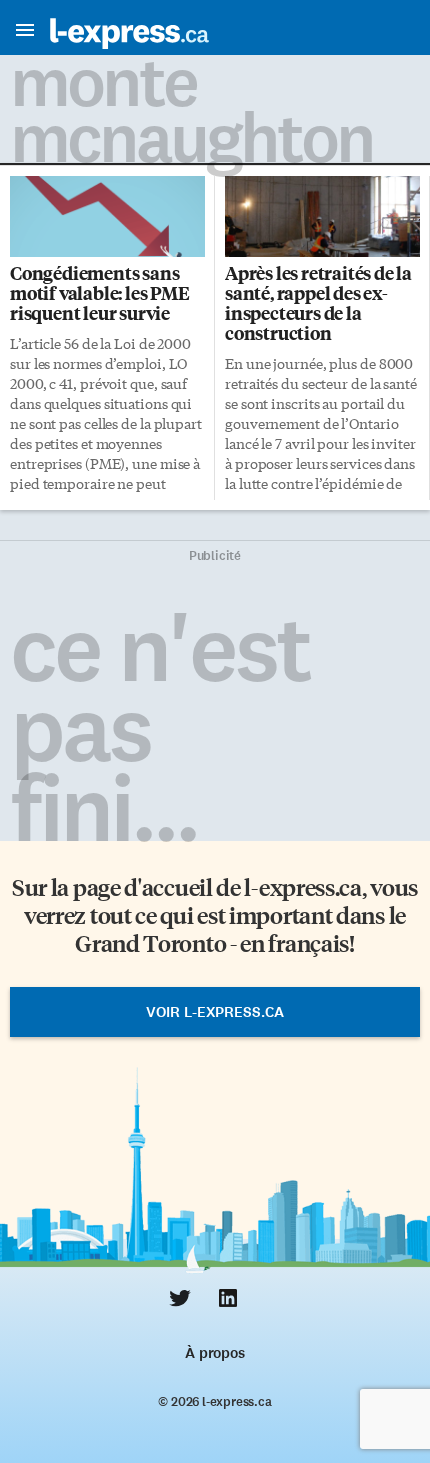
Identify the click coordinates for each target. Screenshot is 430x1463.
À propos (214, 1353)
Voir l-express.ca (215, 1012)
